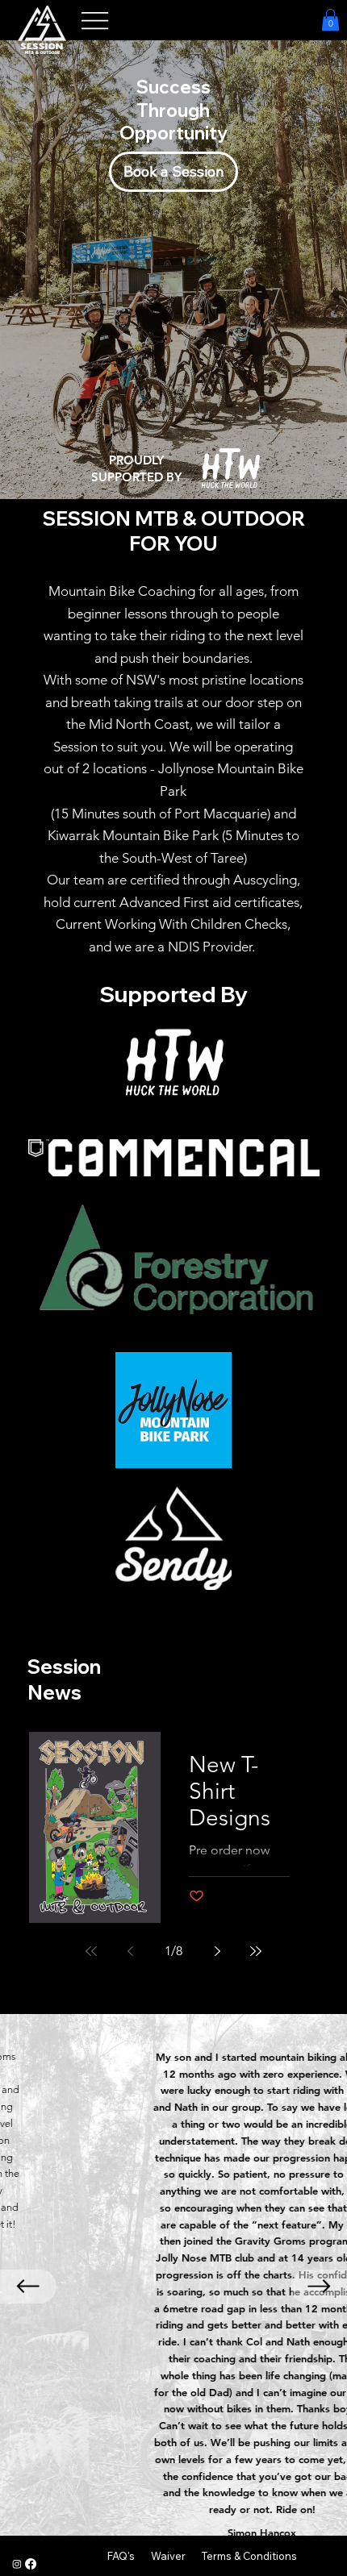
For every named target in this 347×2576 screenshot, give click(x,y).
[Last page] (256, 1951)
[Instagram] (17, 2564)
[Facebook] (31, 2564)
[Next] (319, 2287)
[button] (330, 20)
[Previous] (28, 2287)
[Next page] (217, 1951)
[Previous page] (130, 1951)
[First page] (91, 1951)
